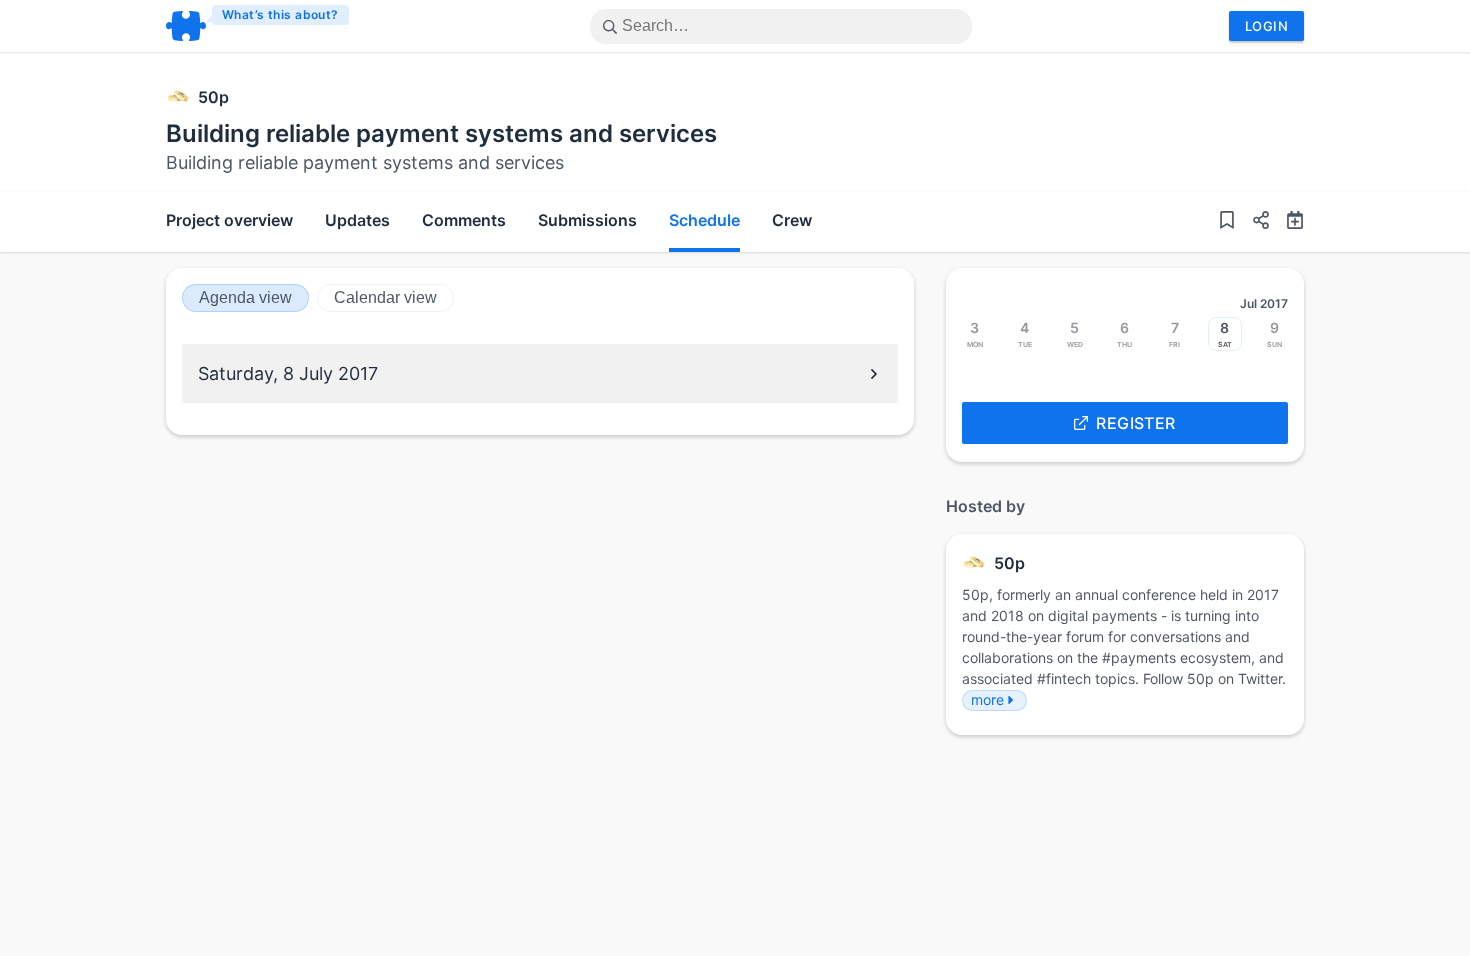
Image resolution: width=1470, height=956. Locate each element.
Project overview (229, 220)
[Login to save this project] (1227, 222)
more (987, 699)
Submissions (587, 220)
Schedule (704, 220)
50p (213, 97)
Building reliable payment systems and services (441, 133)
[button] (1253, 222)
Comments (464, 220)
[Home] (258, 26)
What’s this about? (280, 14)
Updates (357, 220)
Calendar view (385, 297)
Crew (792, 220)
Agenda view (245, 297)
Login (1266, 26)
